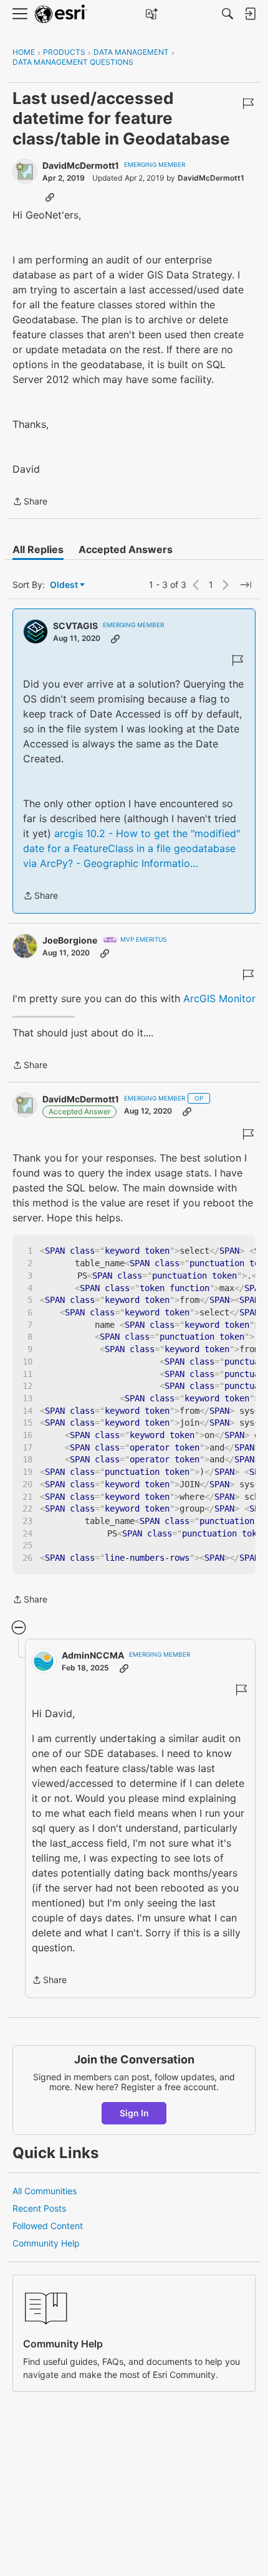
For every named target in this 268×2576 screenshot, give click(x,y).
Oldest (65, 585)
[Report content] (248, 103)
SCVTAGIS (75, 626)
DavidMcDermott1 (81, 165)
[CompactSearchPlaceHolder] (227, 14)
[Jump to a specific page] (246, 585)
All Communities (45, 2191)
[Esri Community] (61, 14)
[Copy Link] (50, 197)
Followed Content (48, 2226)
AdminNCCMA (93, 1655)
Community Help (46, 2243)
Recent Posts (39, 2208)
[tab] (38, 549)
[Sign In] (250, 14)
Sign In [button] (134, 2113)
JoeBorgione (70, 940)
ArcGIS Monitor (218, 998)
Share (30, 502)
